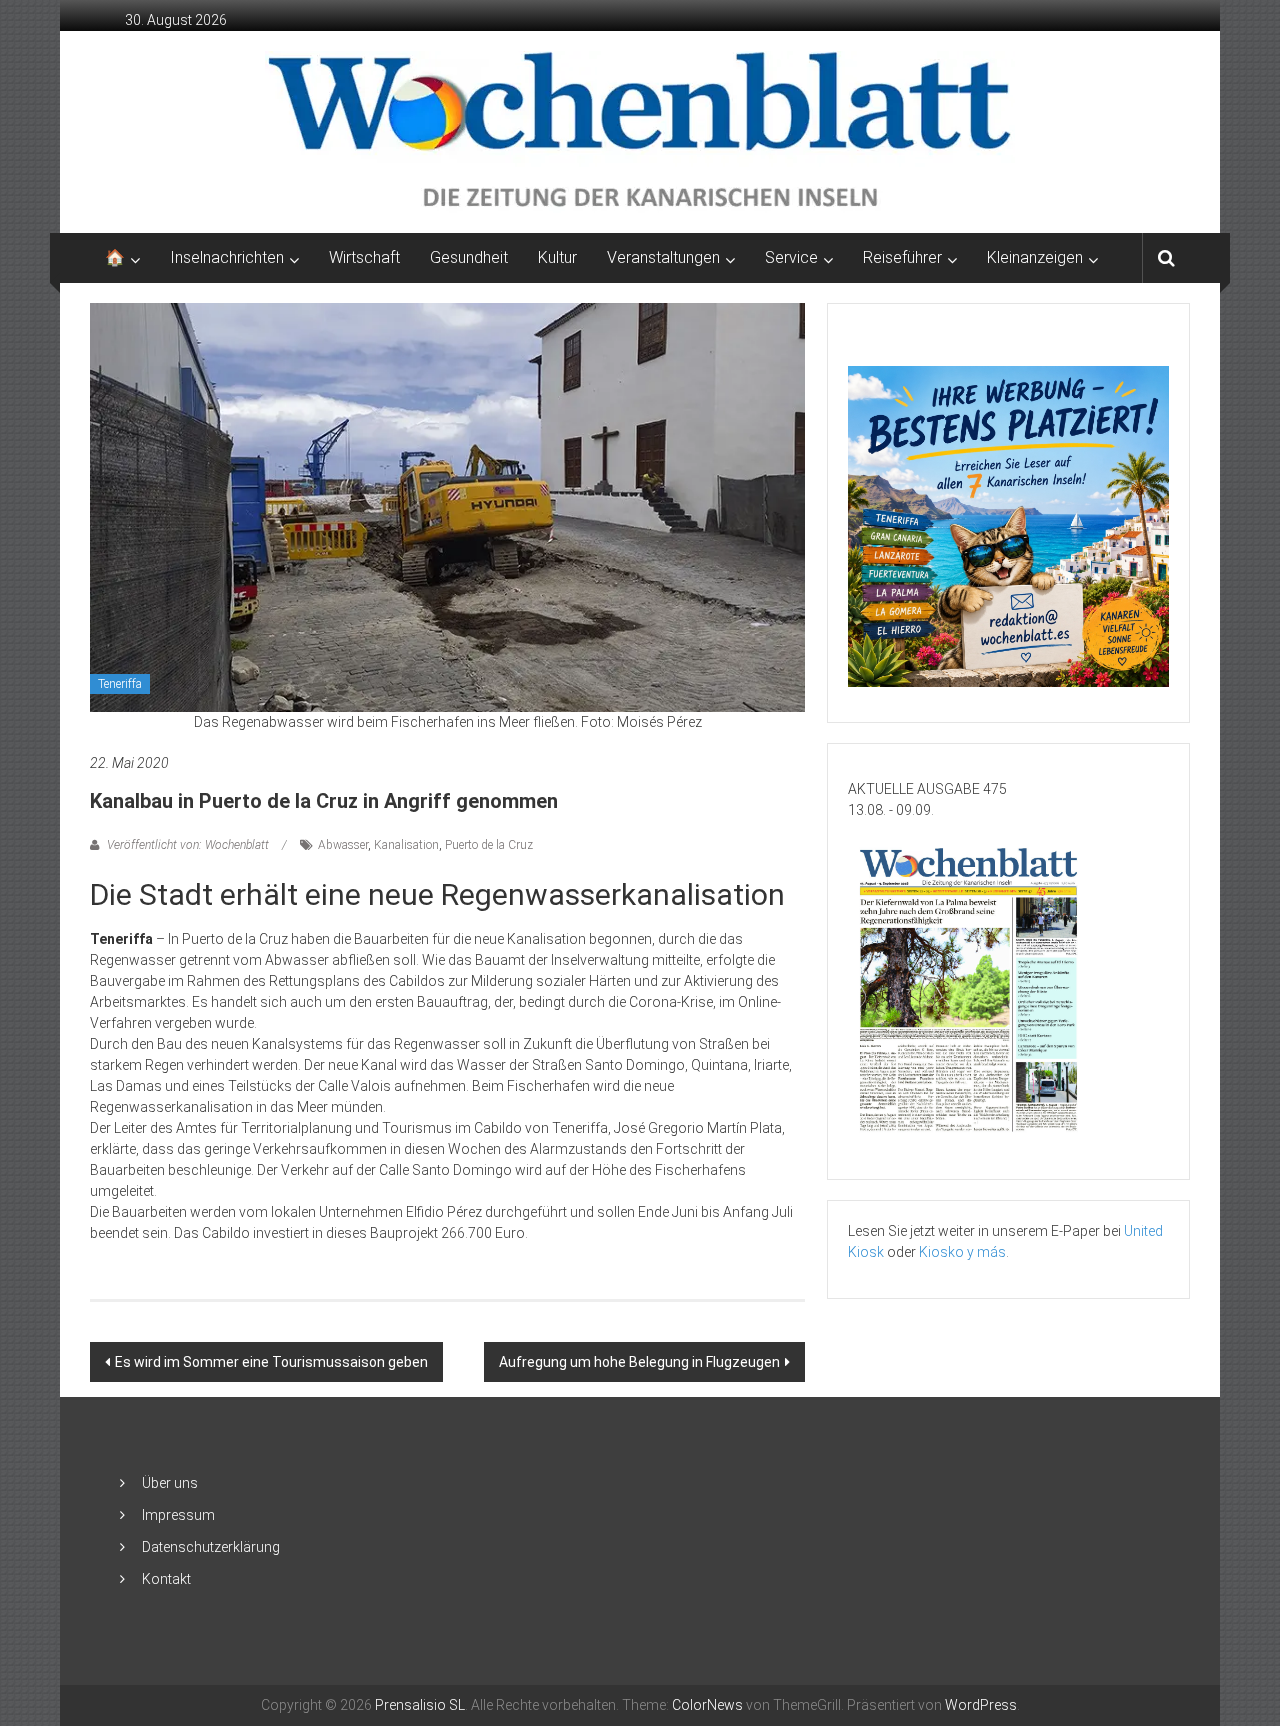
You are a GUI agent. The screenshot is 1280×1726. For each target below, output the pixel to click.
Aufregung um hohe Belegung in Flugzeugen (639, 1362)
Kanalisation (406, 845)
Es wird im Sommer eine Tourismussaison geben (271, 1362)
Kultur (557, 257)
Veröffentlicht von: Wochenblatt (188, 845)
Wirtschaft (364, 257)
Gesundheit (469, 257)
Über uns (170, 1483)
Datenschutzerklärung (211, 1547)
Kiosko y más (962, 1252)
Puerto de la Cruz (489, 845)
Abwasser (343, 845)
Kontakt (166, 1579)
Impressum (178, 1515)
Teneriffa (120, 684)
